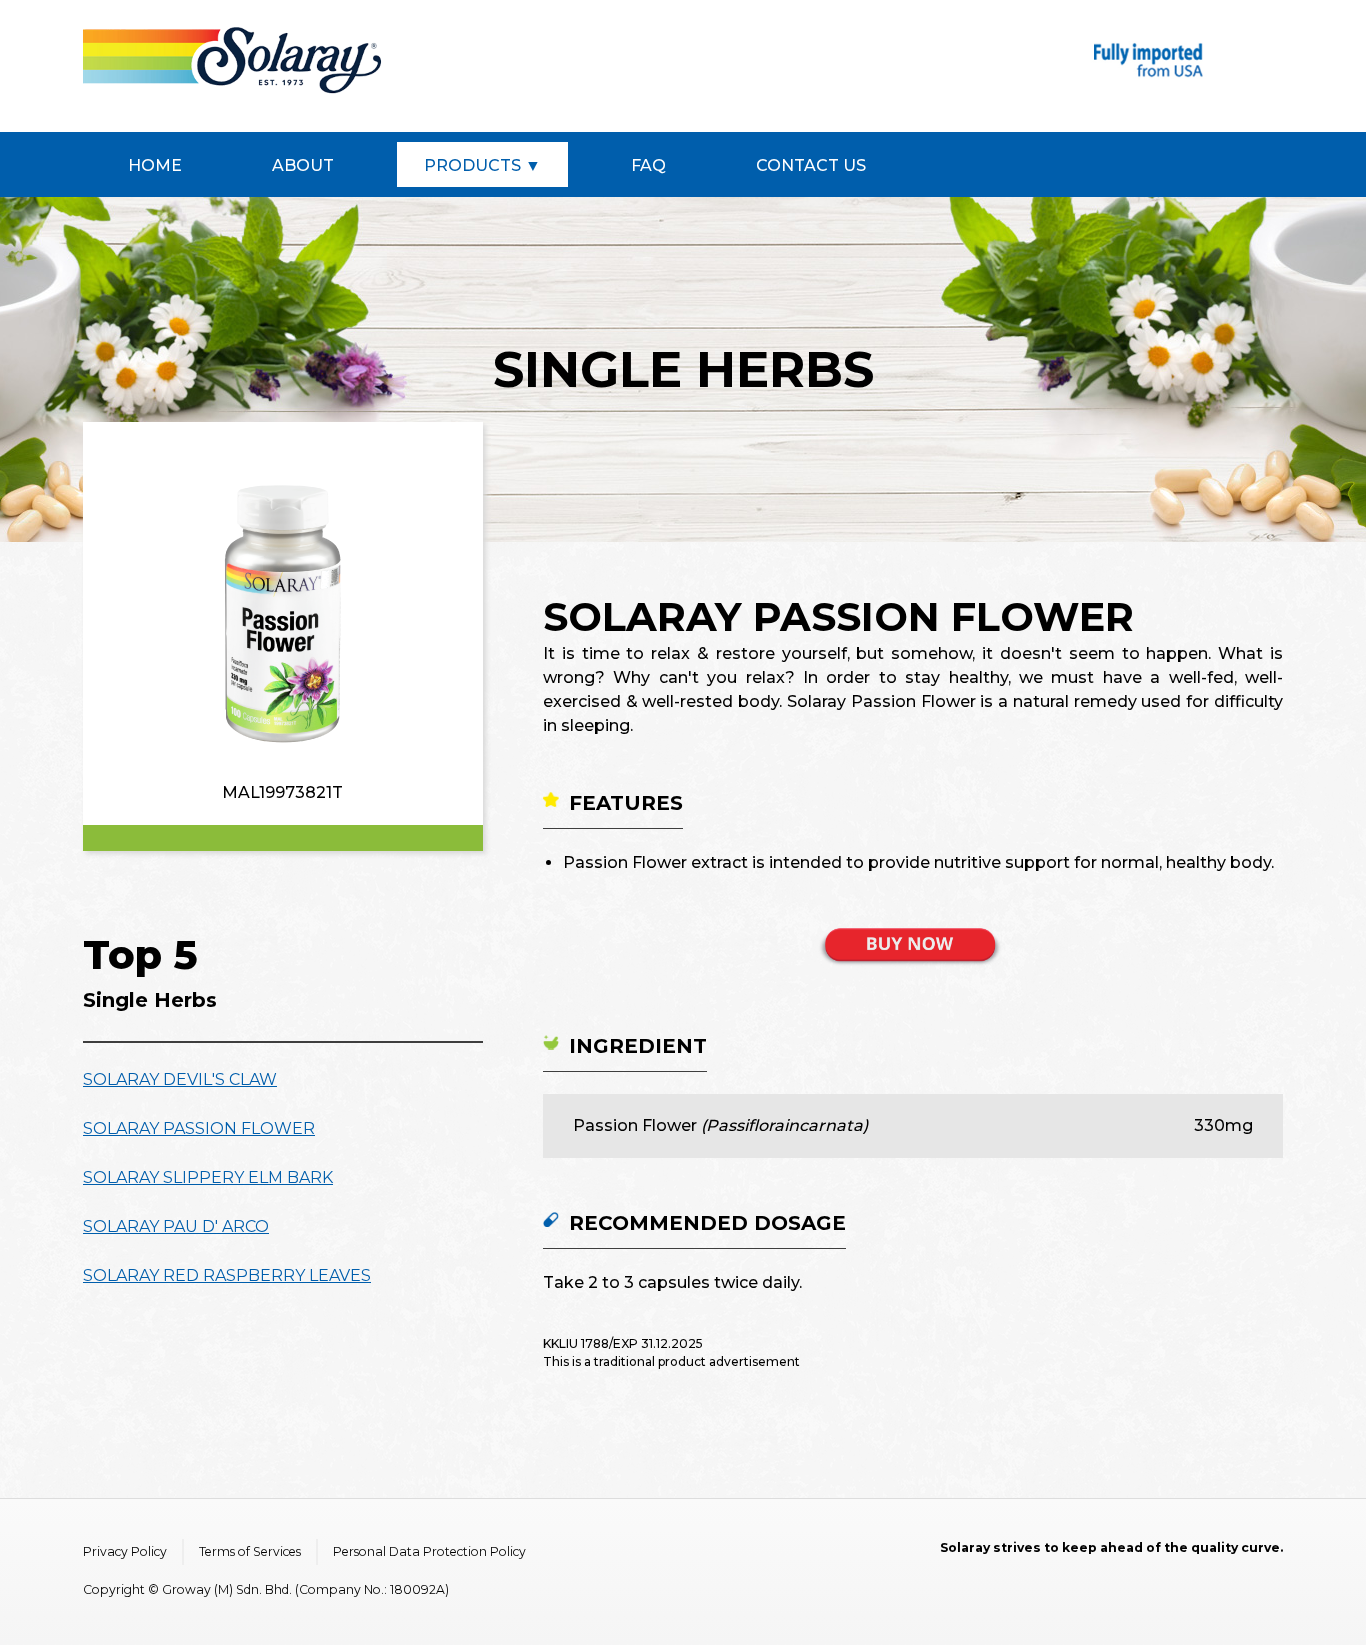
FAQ (648, 165)
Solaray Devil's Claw (180, 1079)
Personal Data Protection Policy (429, 1551)
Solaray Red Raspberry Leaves (227, 1275)
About (303, 165)
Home (155, 165)
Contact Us (811, 165)
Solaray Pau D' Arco (176, 1226)
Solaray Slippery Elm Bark (208, 1177)
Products (472, 165)
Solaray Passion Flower (199, 1128)
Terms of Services (250, 1551)
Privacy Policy (125, 1551)
